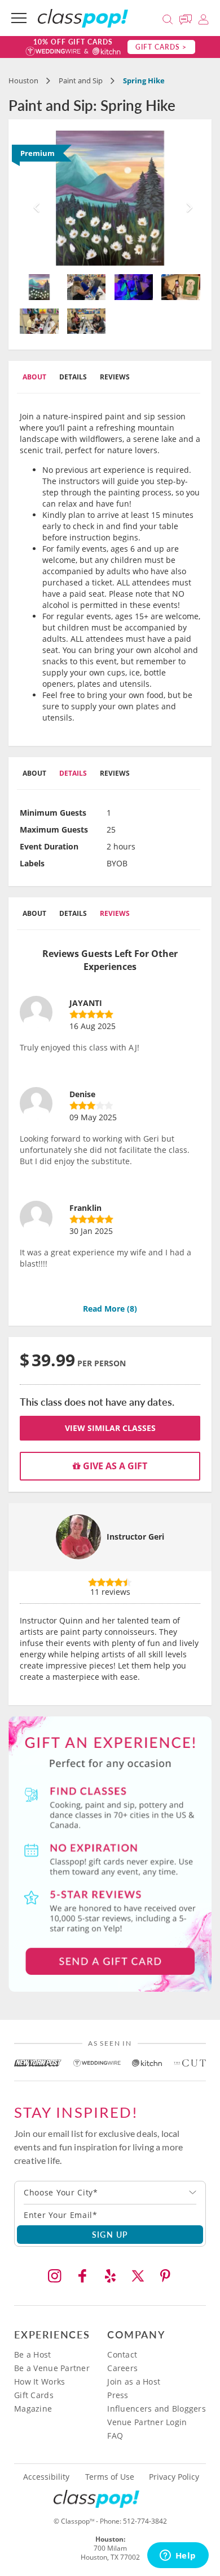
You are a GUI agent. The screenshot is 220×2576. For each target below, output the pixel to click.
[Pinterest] (165, 2276)
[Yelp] (110, 2276)
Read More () (110, 1309)
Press (118, 2395)
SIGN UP (110, 2234)
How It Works (39, 2382)
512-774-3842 (145, 2521)
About (34, 377)
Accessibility (46, 2477)
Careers (122, 2368)
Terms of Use (110, 2477)
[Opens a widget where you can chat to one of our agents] (178, 2556)
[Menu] (19, 18)
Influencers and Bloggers (157, 2409)
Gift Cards (34, 2395)
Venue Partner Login (147, 2422)
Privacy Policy (174, 2477)
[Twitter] (138, 2276)
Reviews (115, 377)
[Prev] (33, 198)
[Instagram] (55, 2276)
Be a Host (33, 2354)
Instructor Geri (135, 1537)
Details (73, 377)
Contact (122, 2354)
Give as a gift (114, 1466)
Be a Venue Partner (52, 2368)
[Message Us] (187, 18)
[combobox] (110, 2193)
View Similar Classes (110, 1428)
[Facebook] (82, 2276)
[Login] (203, 18)
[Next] (187, 198)
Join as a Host (134, 2382)
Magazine (33, 2409)
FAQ (115, 2436)
